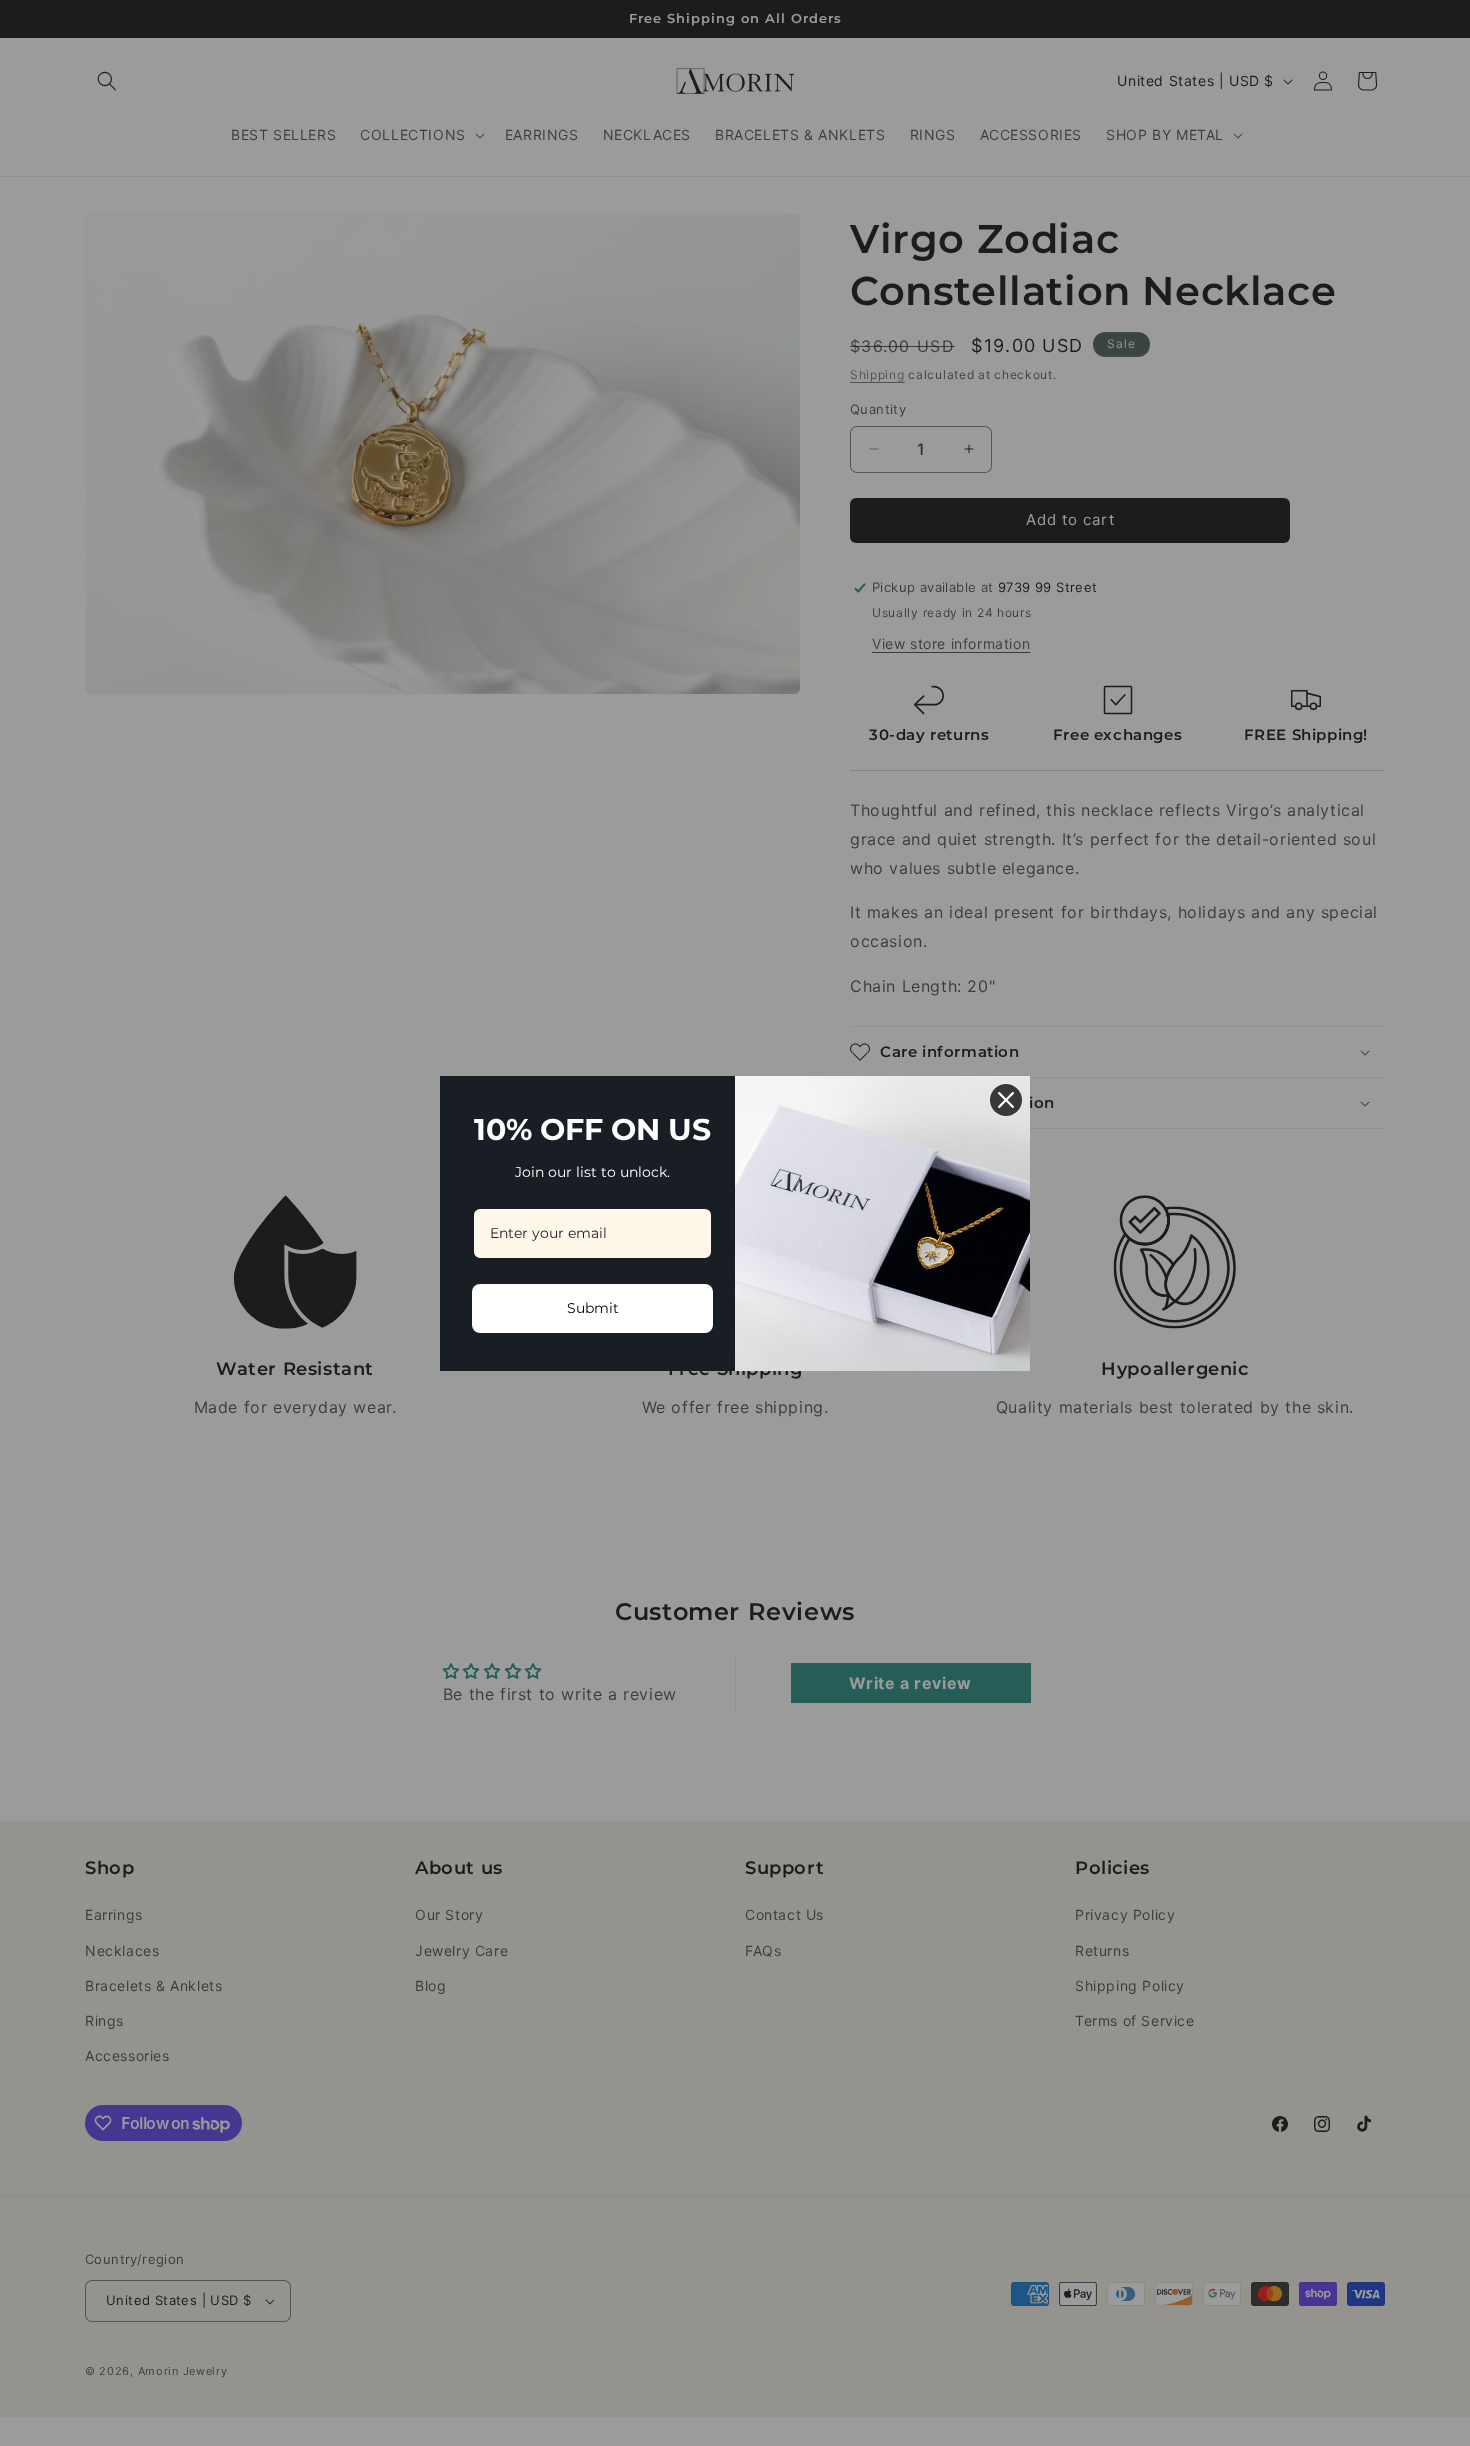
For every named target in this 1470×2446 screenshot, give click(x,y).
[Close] (1006, 1100)
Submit (593, 1308)
